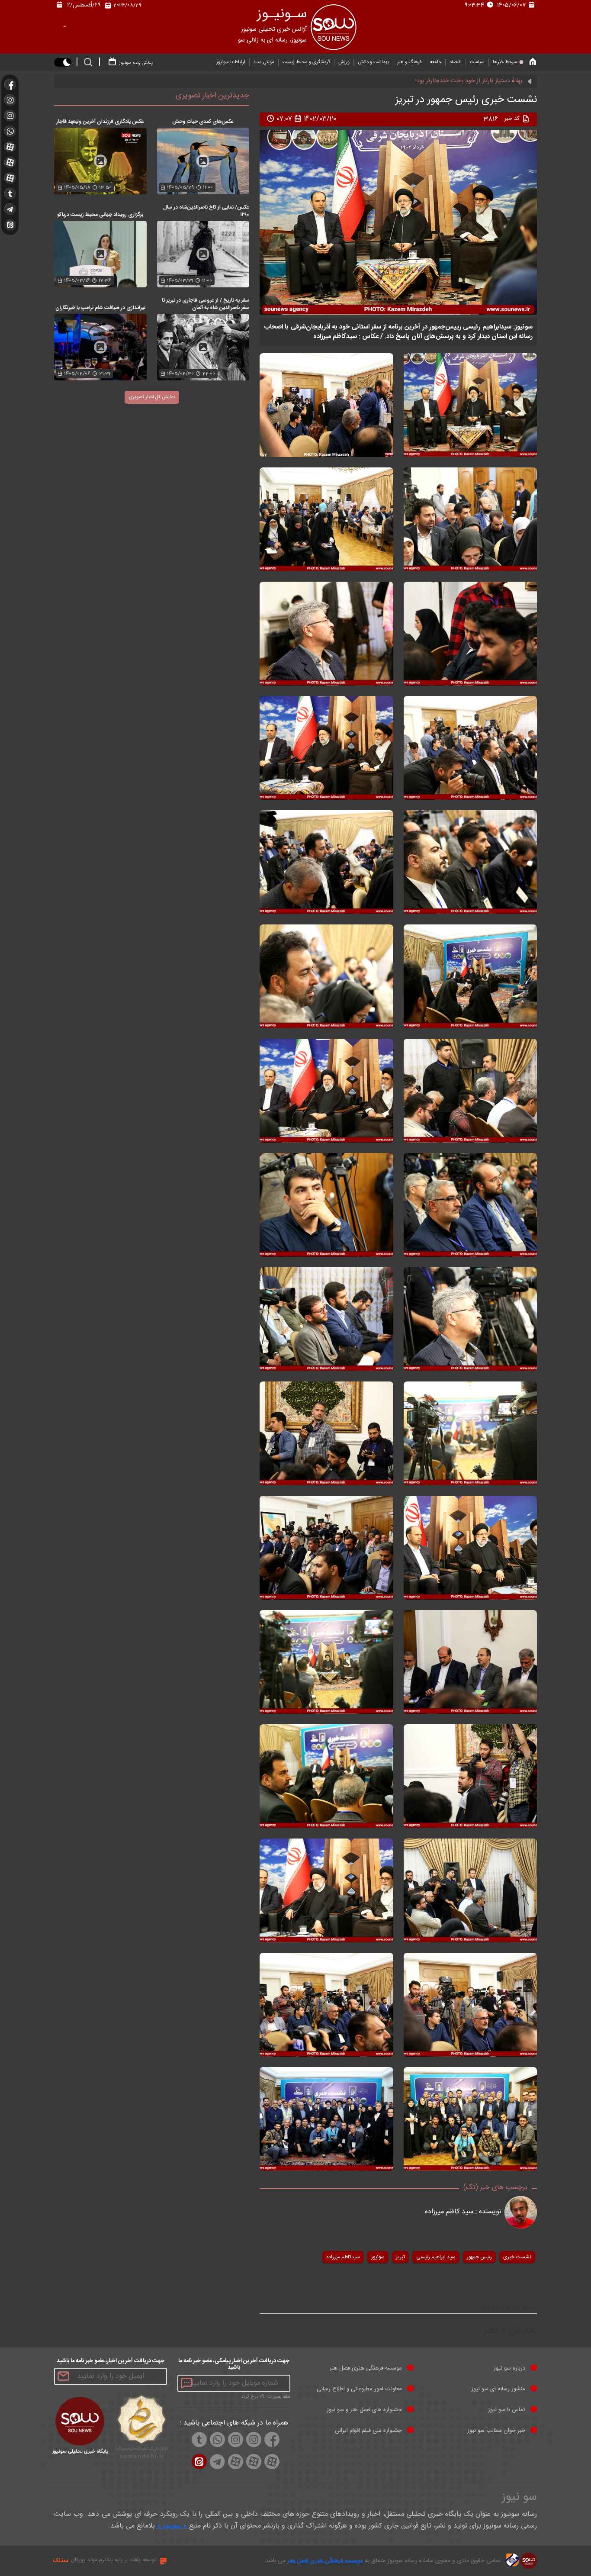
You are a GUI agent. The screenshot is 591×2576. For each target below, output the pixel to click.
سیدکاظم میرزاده (343, 2257)
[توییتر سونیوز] (10, 193)
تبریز (400, 2257)
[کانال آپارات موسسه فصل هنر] (10, 178)
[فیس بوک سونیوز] (10, 84)
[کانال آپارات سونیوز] (10, 162)
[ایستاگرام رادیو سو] (10, 100)
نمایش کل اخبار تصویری (152, 397)
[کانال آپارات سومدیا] (10, 147)
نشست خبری (517, 2257)
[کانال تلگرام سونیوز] (10, 209)
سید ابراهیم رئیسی (436, 2257)
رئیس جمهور (479, 2257)
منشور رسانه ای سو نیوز (498, 2389)
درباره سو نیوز (509, 2368)
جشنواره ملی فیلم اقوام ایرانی (368, 2431)
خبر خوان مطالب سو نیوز (496, 2431)
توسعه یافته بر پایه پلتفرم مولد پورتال (114, 2560)
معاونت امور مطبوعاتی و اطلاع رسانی (359, 2389)
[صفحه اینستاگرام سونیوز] (10, 116)
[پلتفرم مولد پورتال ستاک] (162, 2561)
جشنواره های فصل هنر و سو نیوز (364, 2410)
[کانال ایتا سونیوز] (10, 225)
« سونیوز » (172, 2526)
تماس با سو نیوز (507, 2410)
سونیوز (378, 2257)
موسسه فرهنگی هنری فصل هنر (366, 2368)
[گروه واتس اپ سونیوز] (10, 131)
